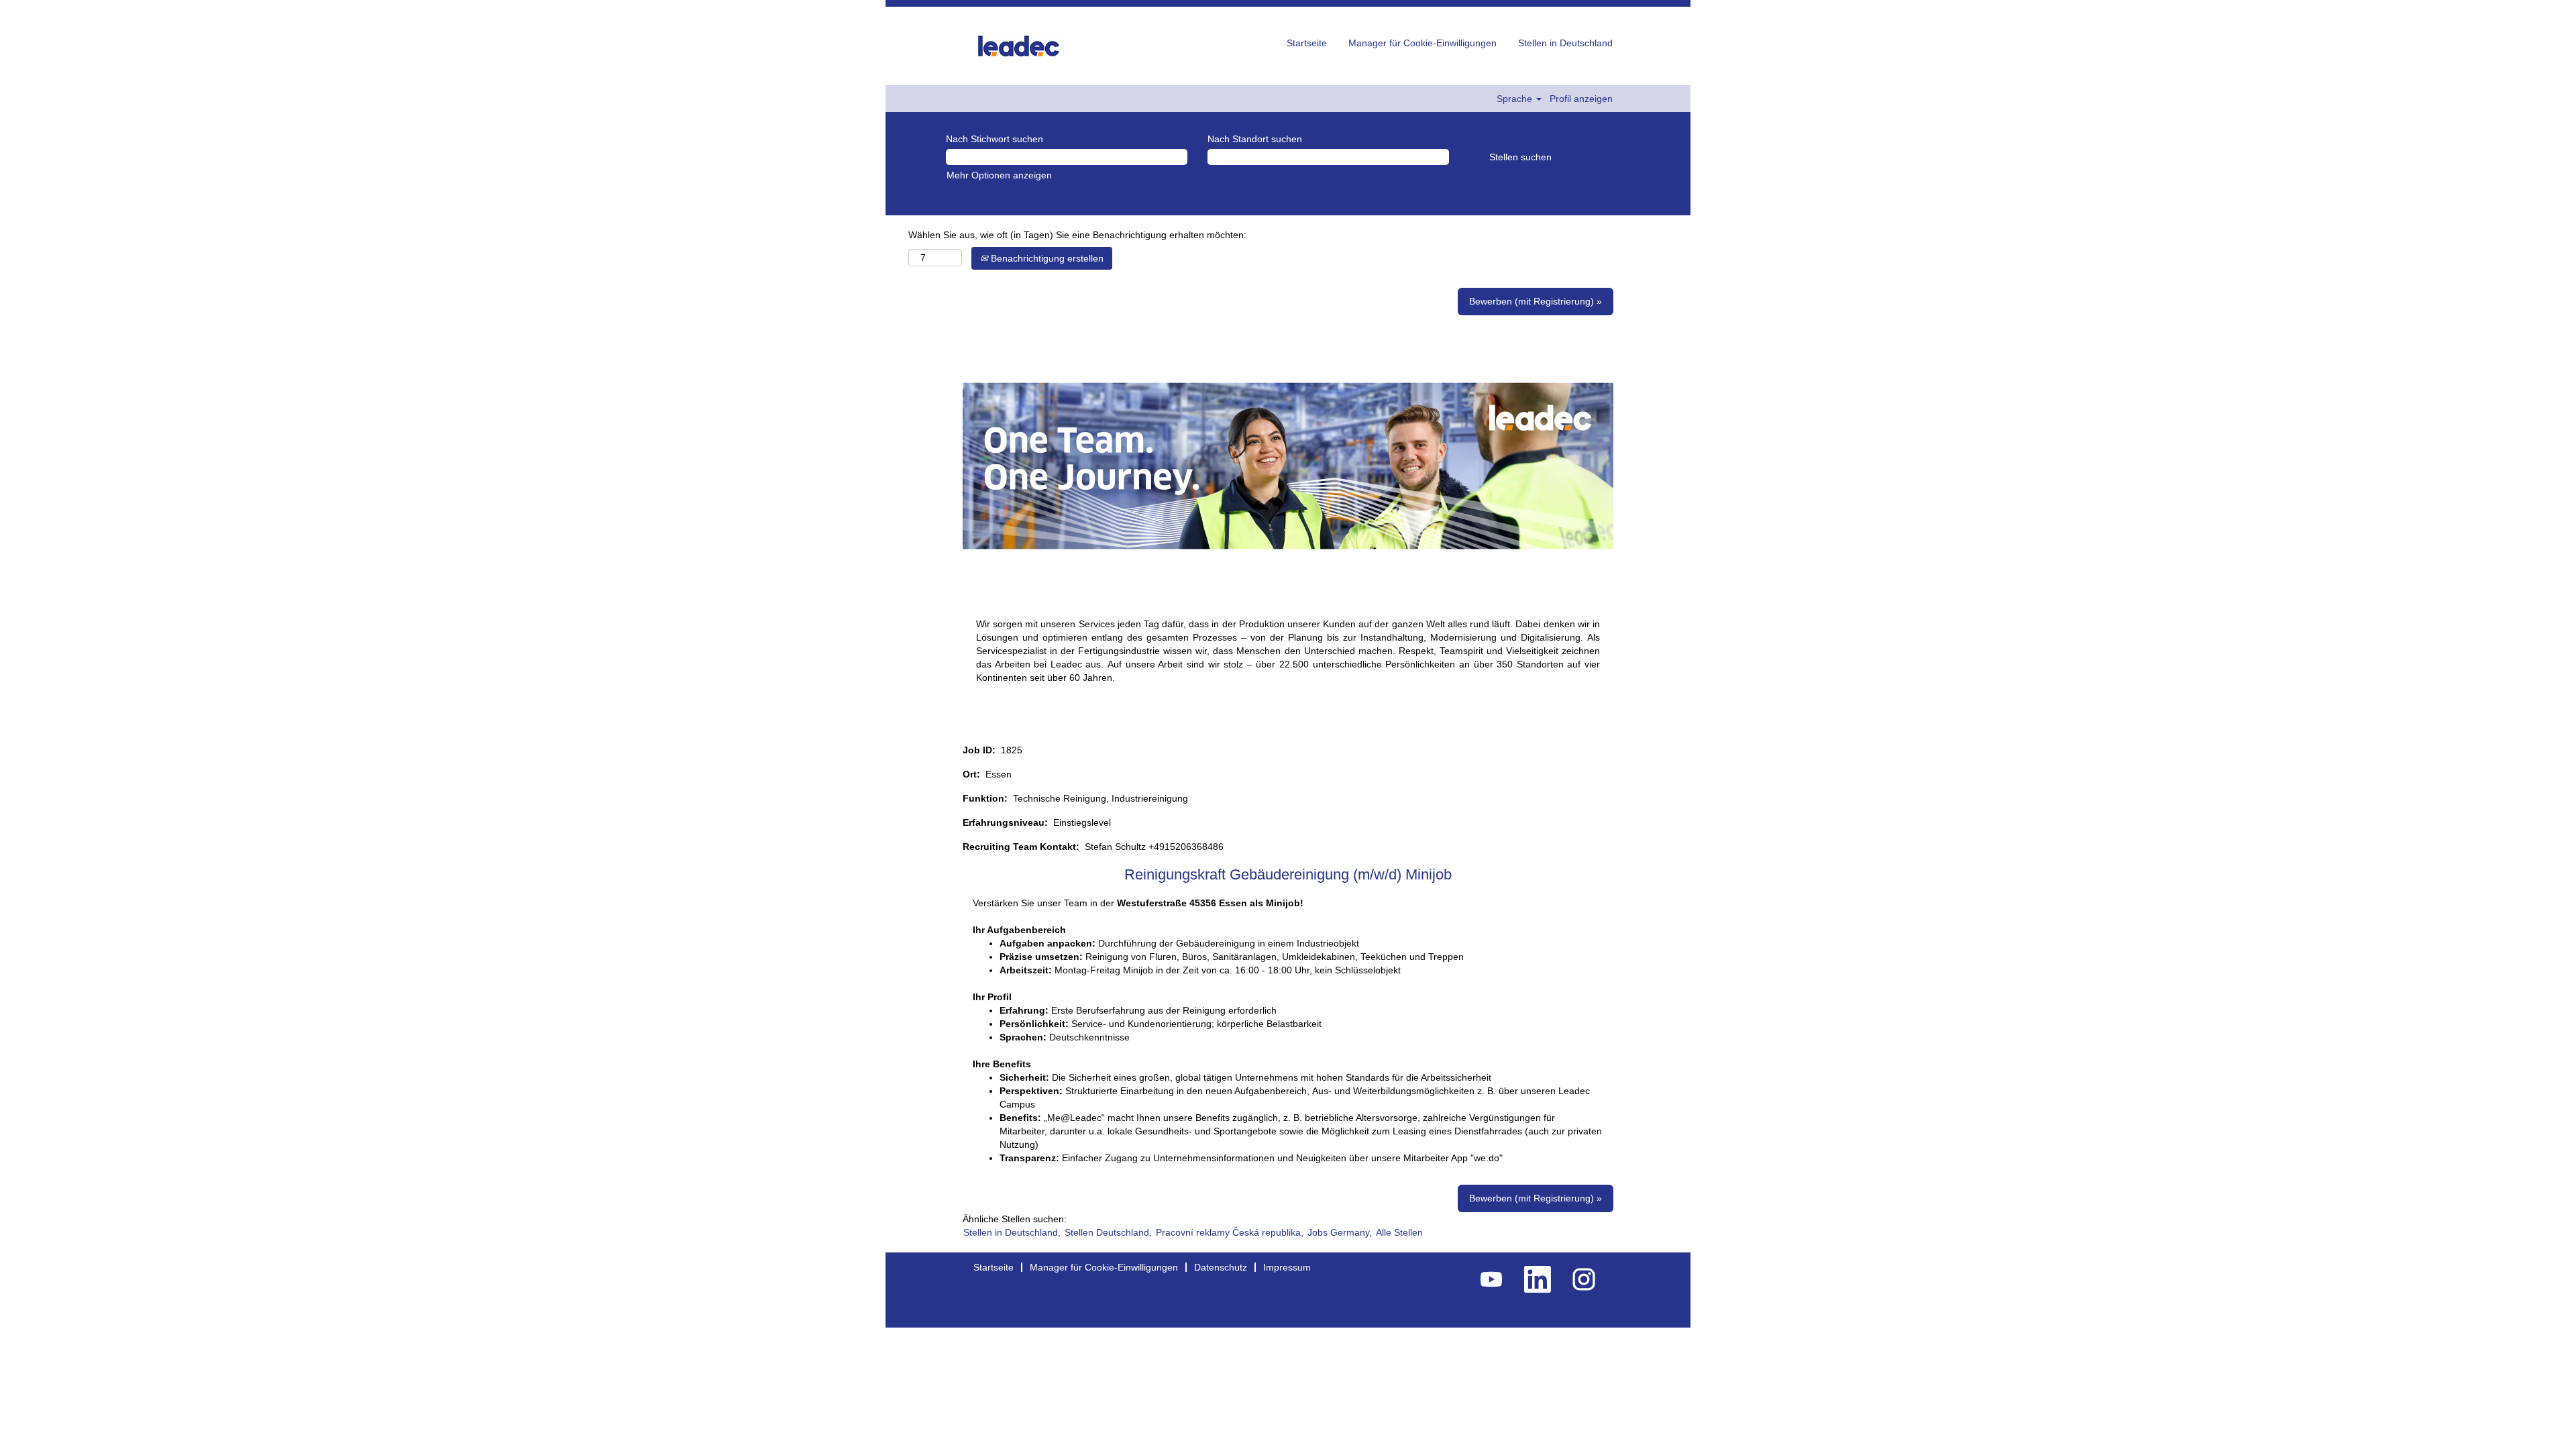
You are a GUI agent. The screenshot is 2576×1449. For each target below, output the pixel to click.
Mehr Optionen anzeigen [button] (999, 175)
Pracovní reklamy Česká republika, (1230, 1232)
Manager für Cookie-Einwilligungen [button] (1423, 43)
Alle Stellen (1399, 1232)
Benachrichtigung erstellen (1046, 258)
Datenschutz (1221, 1267)
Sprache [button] (1516, 99)
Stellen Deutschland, (1108, 1232)
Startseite (1307, 43)
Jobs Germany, (1340, 1232)
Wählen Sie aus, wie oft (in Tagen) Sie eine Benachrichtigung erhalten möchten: (1077, 235)
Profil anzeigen (1581, 99)
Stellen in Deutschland (1565, 43)
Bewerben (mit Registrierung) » (1536, 301)
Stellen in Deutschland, (1012, 1232)
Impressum (1287, 1267)
